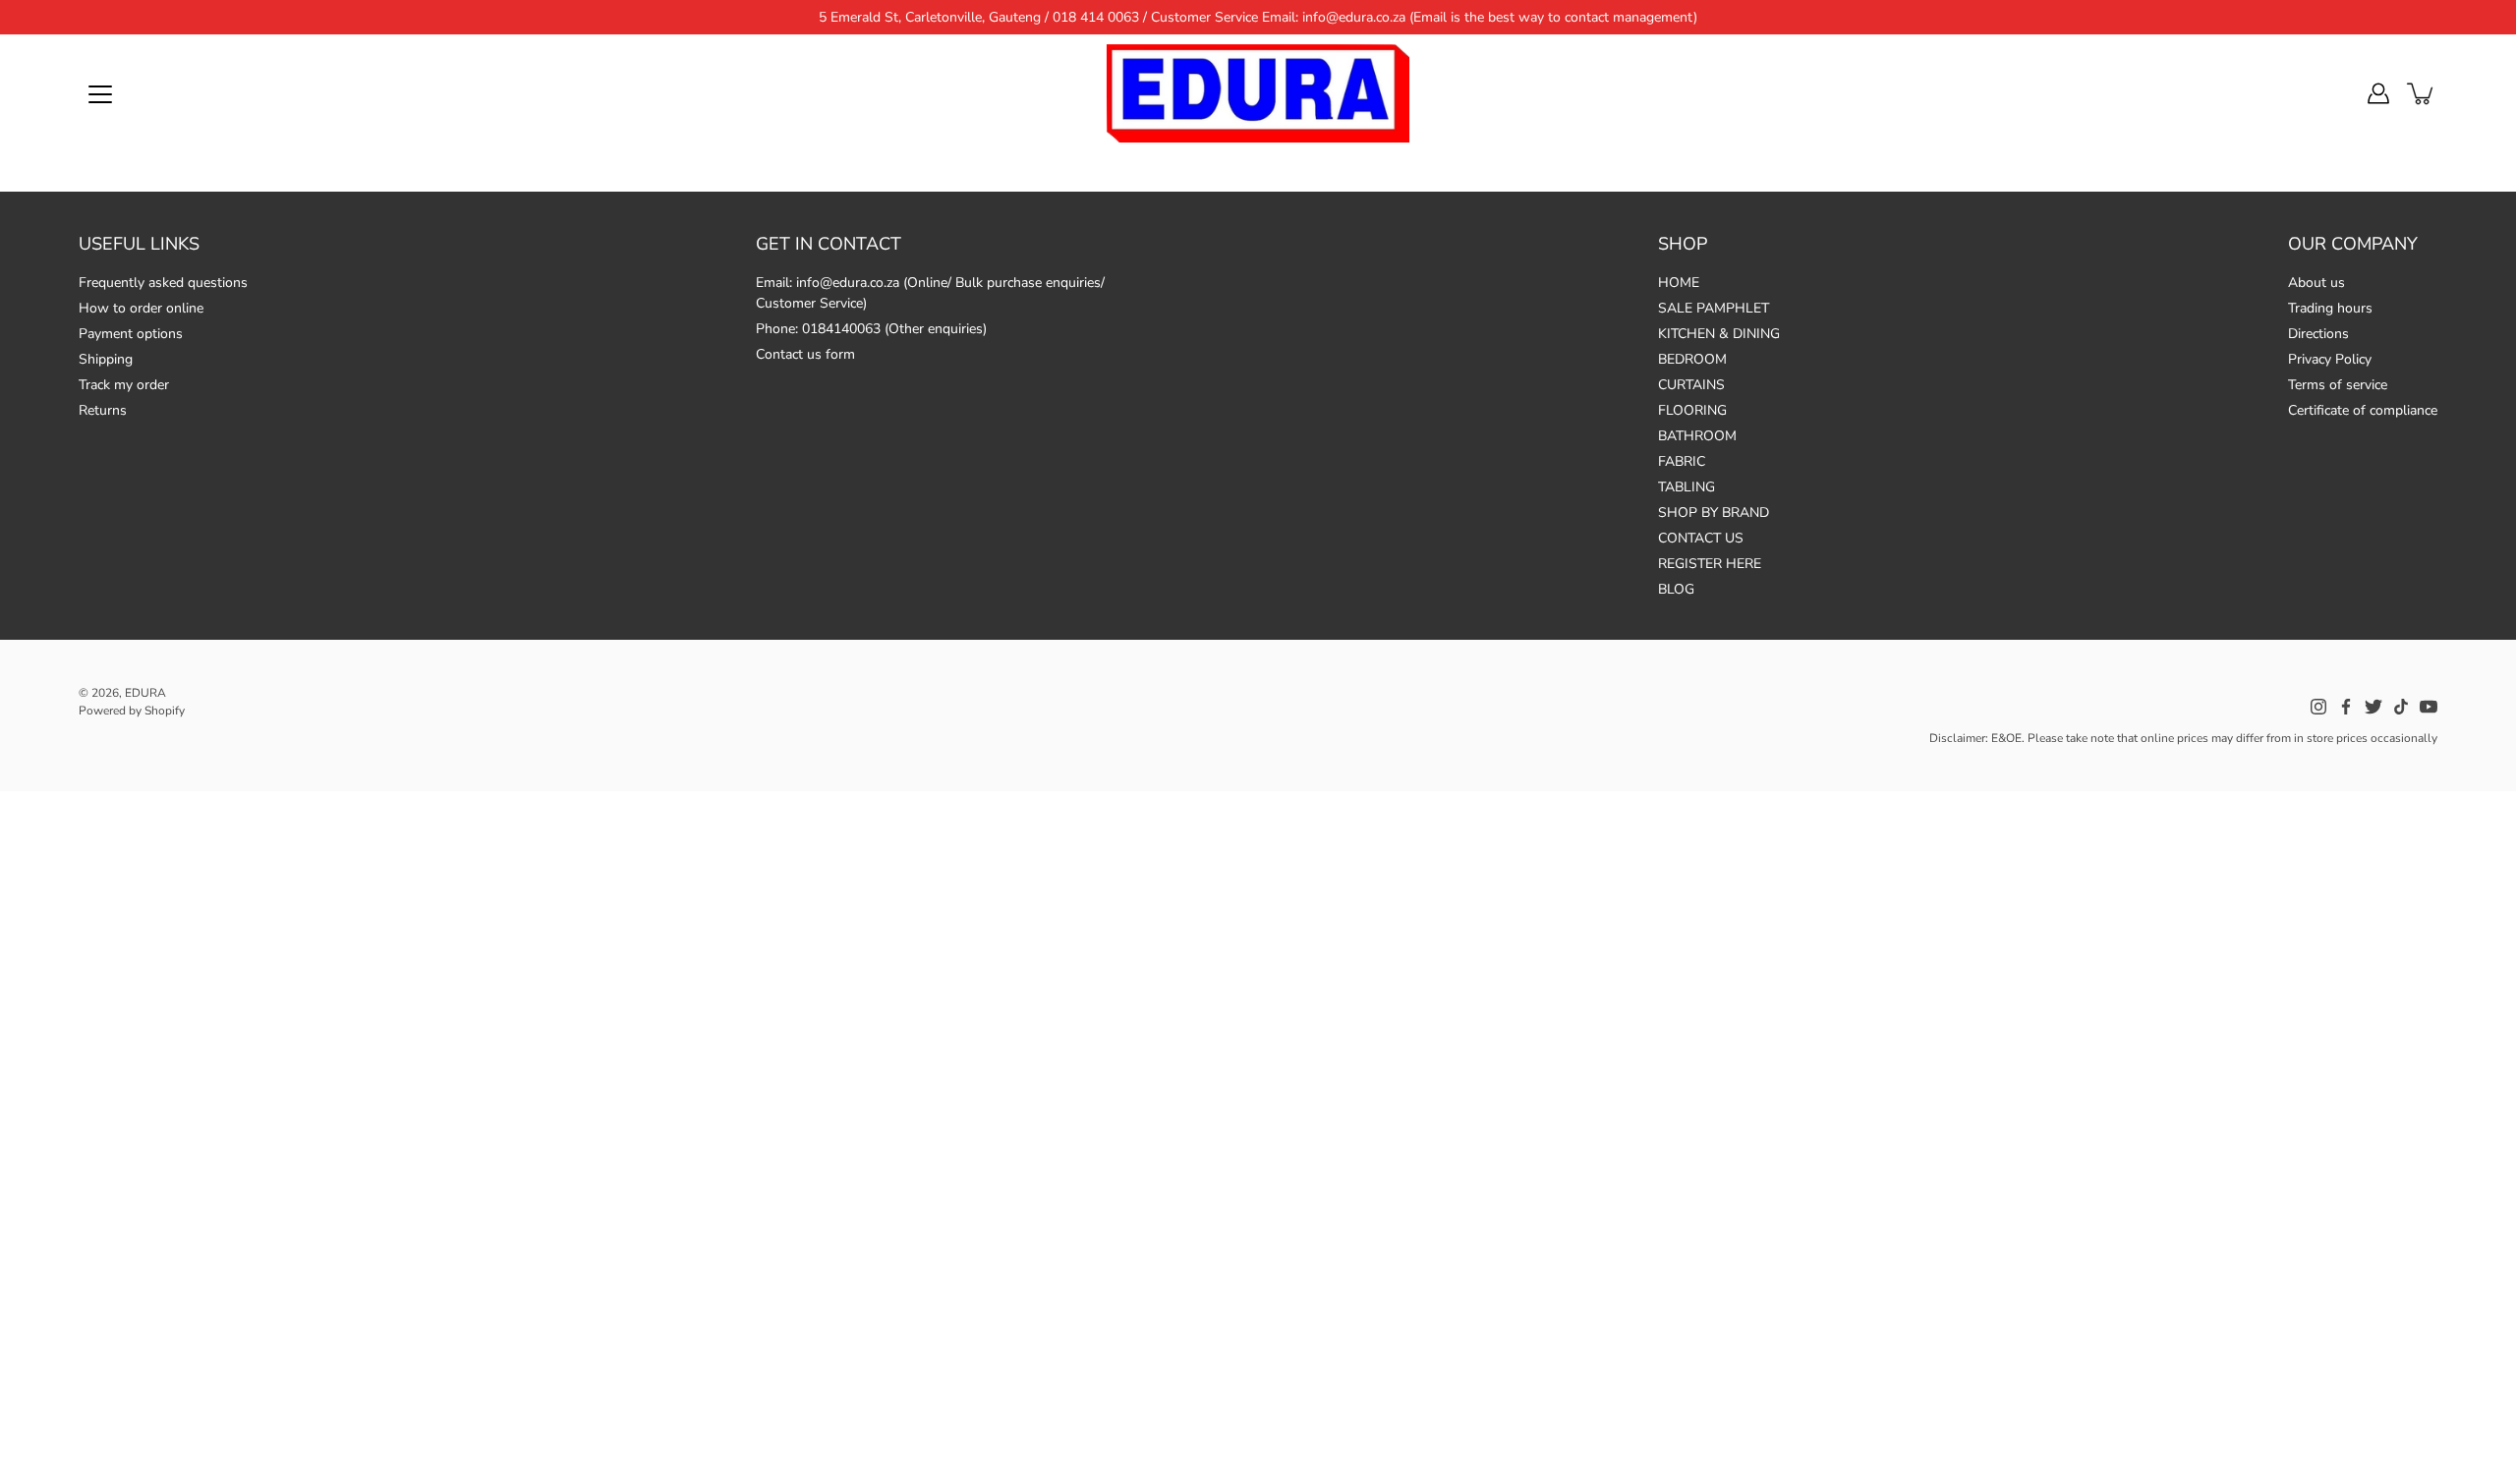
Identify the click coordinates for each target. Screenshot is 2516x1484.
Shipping (106, 359)
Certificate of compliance (2363, 410)
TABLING (1687, 487)
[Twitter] (2373, 707)
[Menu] (100, 94)
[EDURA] (1258, 93)
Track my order (124, 385)
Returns (103, 410)
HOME (1679, 283)
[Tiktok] (2401, 707)
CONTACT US (1701, 538)
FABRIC (1682, 461)
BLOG (1676, 589)
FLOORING (1692, 410)
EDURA (145, 693)
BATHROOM (1697, 436)
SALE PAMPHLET (1714, 308)
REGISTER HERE (1710, 564)
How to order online (141, 308)
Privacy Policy (2330, 359)
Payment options (131, 334)
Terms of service (2338, 385)
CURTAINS (1691, 385)
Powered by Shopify (132, 711)
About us (2316, 283)
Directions (2318, 334)
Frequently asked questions (163, 283)
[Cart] (2422, 93)
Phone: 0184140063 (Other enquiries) (871, 329)
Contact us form (805, 354)
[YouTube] (2429, 707)
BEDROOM (1692, 359)
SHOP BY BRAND (1714, 513)
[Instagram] (2318, 707)
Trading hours (2330, 308)
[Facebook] (2346, 707)
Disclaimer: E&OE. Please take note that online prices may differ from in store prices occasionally (2183, 738)
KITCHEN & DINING (1719, 334)
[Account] (2378, 93)
